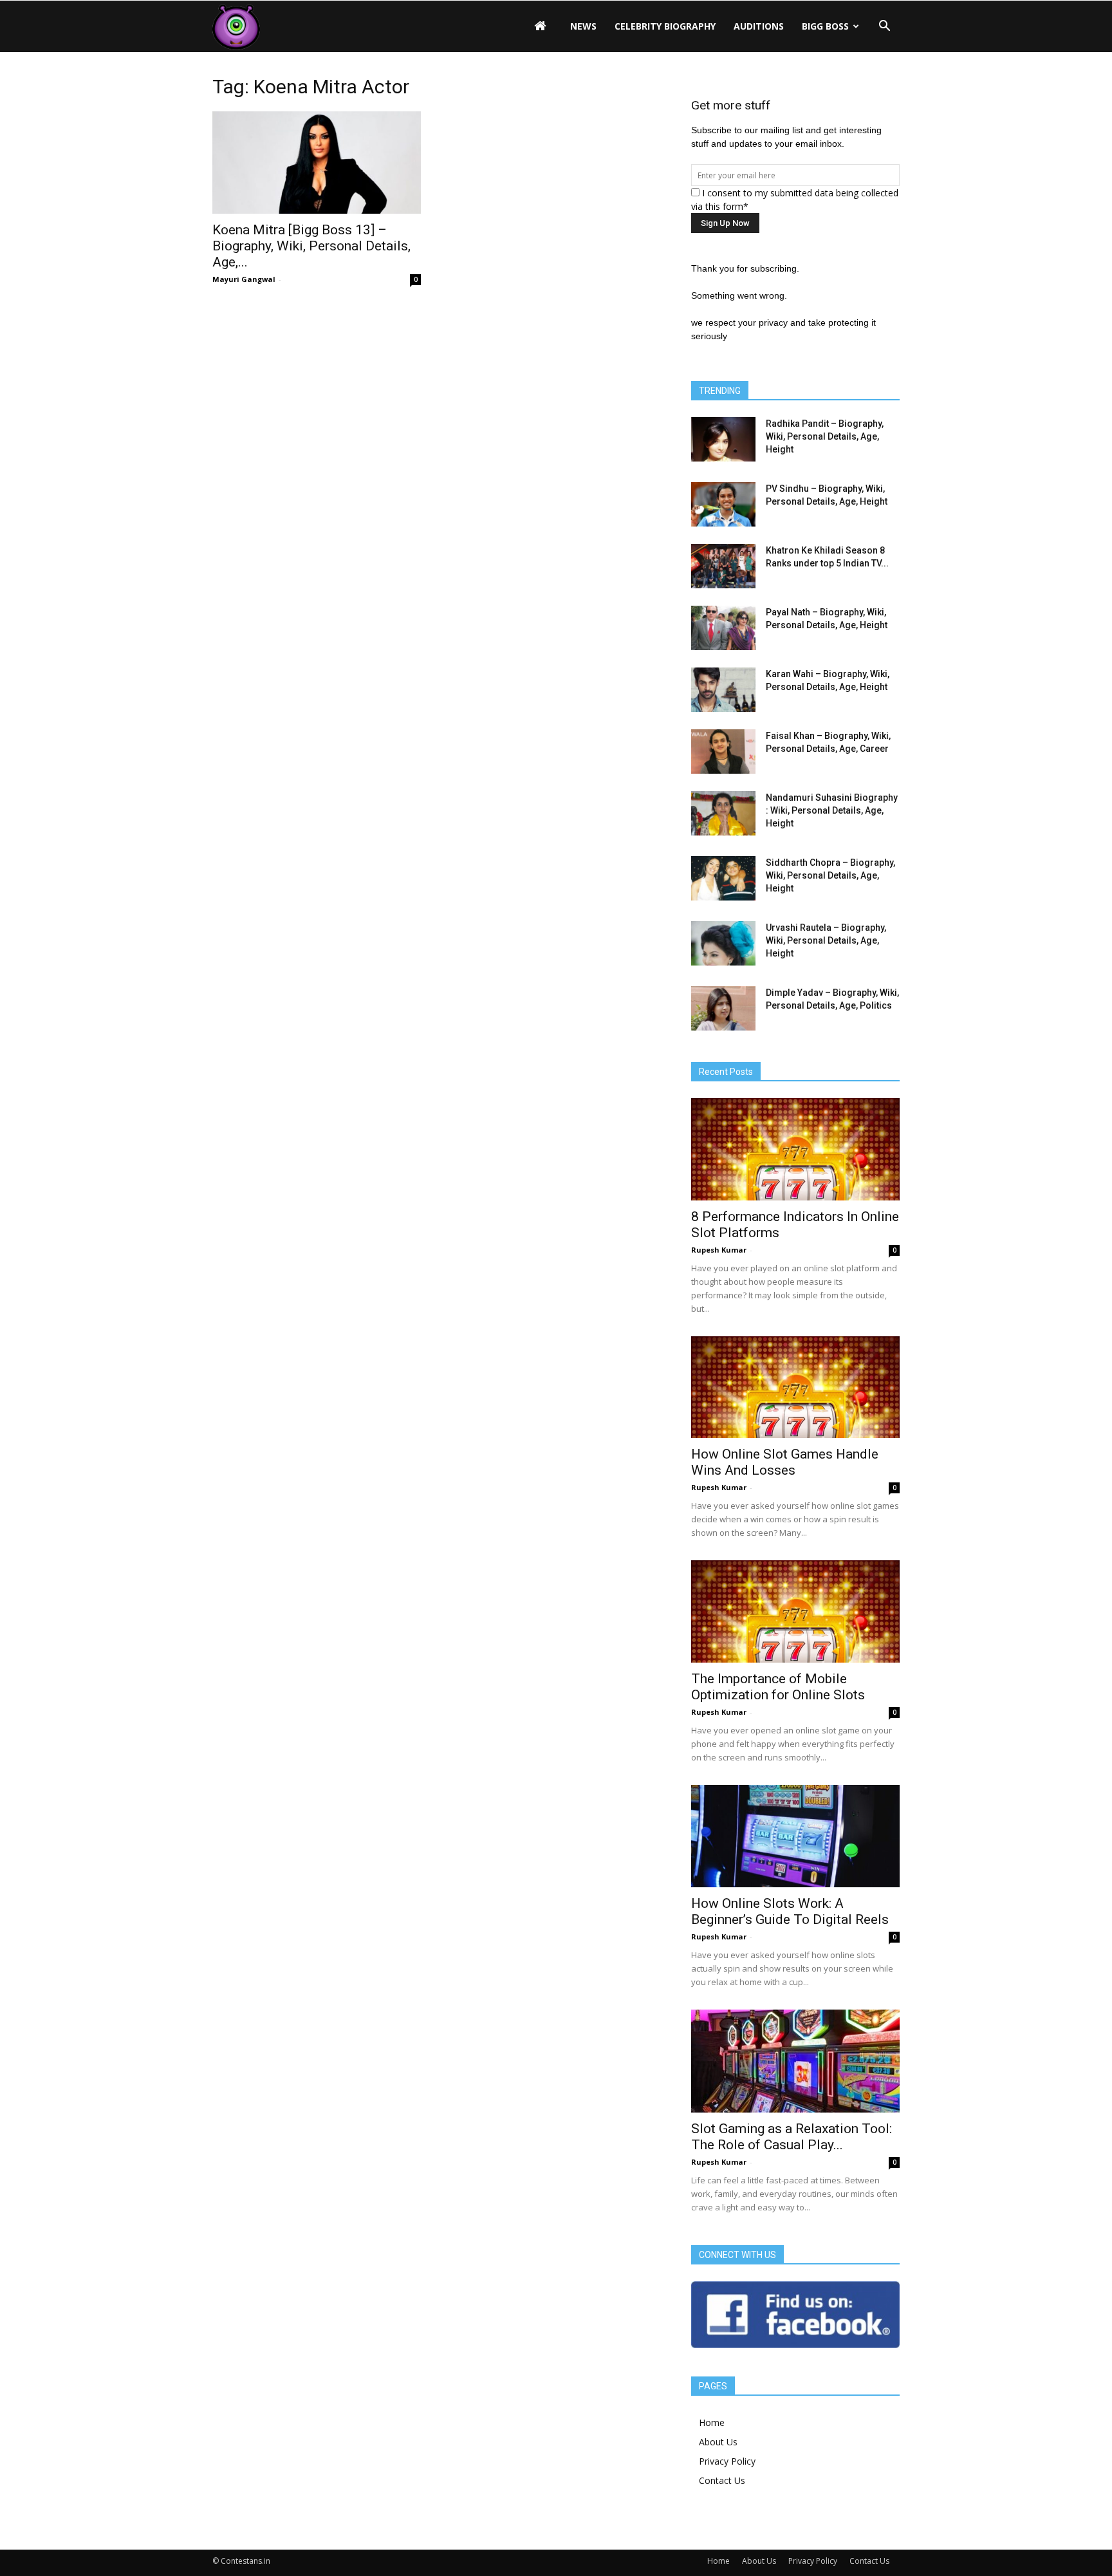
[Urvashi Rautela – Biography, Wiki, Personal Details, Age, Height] (723, 943)
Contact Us (722, 2480)
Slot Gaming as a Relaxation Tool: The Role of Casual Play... (792, 2137)
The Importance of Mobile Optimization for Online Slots (778, 1687)
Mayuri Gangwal (244, 279)
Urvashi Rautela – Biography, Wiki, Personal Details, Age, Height (826, 940)
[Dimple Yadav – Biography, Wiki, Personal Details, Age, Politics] (723, 1008)
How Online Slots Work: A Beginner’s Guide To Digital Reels (790, 1911)
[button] (884, 26)
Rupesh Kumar (719, 1250)
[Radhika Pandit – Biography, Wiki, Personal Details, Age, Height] (723, 439)
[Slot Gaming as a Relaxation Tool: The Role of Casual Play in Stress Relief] (795, 2061)
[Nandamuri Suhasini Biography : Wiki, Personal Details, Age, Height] (723, 813)
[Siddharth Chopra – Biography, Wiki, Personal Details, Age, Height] (723, 878)
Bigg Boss (825, 26)
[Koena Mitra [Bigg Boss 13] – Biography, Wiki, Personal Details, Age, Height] (317, 163)
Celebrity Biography (665, 26)
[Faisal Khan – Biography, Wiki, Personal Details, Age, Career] (723, 751)
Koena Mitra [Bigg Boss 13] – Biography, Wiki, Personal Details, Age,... (311, 246)
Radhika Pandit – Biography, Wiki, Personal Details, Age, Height (825, 436)
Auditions (759, 26)
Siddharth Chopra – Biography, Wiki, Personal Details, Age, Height (830, 875)
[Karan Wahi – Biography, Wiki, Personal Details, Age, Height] (723, 690)
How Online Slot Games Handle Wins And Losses (785, 1462)
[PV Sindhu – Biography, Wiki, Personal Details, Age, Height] (723, 504)
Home (712, 2422)
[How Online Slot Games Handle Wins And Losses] (795, 1387)
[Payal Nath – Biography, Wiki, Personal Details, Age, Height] (723, 628)
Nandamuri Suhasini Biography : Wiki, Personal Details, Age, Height (832, 810)
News (583, 26)
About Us (718, 2442)
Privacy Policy (727, 2461)
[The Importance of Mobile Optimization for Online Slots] (795, 1611)
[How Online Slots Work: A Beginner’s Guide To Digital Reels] (795, 1836)
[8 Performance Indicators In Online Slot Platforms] (795, 1149)
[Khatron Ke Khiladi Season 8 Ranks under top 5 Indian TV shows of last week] (723, 566)
